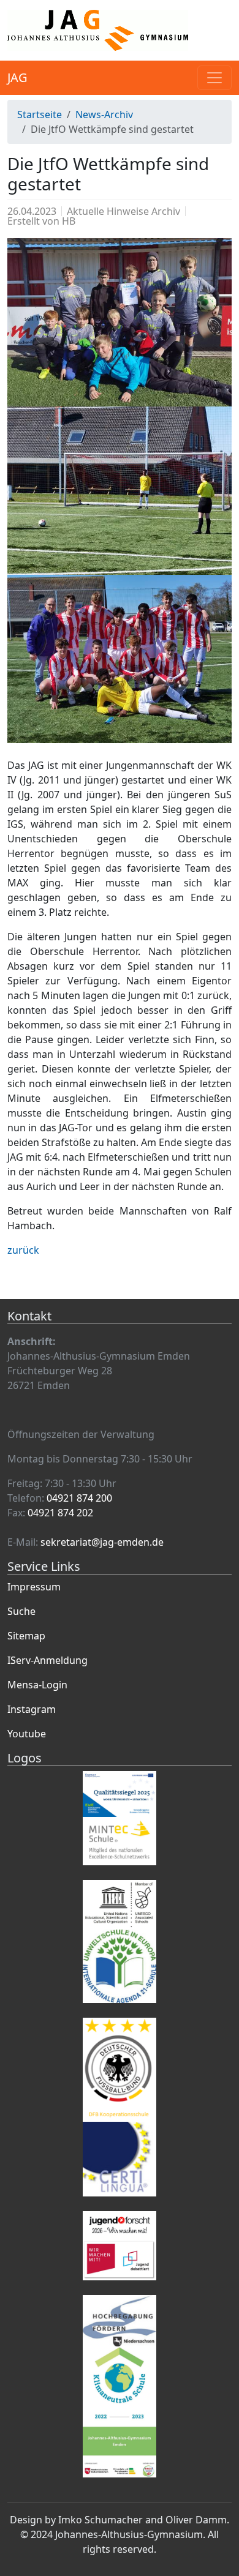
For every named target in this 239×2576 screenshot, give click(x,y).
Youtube (27, 1734)
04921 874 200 (79, 1498)
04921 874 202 (60, 1513)
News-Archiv (104, 114)
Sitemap (26, 1636)
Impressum (34, 1587)
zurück (23, 1250)
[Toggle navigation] (214, 78)
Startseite (40, 114)
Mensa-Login (37, 1685)
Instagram (32, 1709)
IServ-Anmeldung (47, 1660)
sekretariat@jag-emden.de (102, 1542)
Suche (21, 1611)
